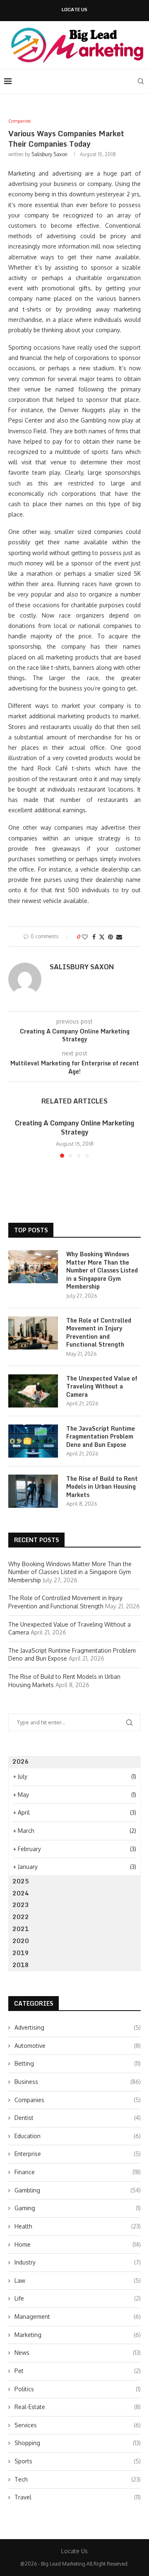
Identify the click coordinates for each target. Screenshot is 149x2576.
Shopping (78, 2443)
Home (78, 2244)
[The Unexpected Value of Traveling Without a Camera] (33, 1391)
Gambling (78, 2190)
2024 (21, 1893)
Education (78, 2136)
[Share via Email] (119, 937)
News (78, 2353)
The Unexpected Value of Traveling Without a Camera (102, 1387)
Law (78, 2280)
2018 (21, 1965)
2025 (21, 1881)
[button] (15, 1137)
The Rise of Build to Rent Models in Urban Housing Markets (102, 1487)
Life (78, 2298)
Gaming (78, 2208)
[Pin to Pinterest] (111, 937)
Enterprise (78, 2154)
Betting (78, 2063)
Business (78, 2082)
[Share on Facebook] (94, 937)
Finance (78, 2172)
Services (78, 2425)
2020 (21, 1941)
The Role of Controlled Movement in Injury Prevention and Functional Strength (99, 1333)
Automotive (78, 2046)
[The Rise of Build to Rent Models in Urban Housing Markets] (33, 1491)
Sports (78, 2461)
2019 (21, 1953)
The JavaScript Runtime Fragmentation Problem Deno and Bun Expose (101, 1437)
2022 (21, 1917)
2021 (21, 1929)
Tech (78, 2479)
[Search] (141, 81)
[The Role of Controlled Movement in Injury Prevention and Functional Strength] (33, 1333)
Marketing (78, 2335)
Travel (78, 2497)
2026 (21, 1761)
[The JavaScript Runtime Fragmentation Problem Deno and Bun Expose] (33, 1441)
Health (78, 2226)
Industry (78, 2262)
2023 (21, 1905)
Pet (78, 2371)
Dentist (78, 2118)
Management (78, 2316)
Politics (78, 2389)
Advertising (78, 2027)
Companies (78, 2100)
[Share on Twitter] (102, 937)
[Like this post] (85, 937)
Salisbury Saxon (49, 154)
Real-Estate (78, 2407)
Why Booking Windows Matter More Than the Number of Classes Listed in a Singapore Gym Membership (102, 1270)
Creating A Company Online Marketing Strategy (74, 1127)
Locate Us (74, 10)
